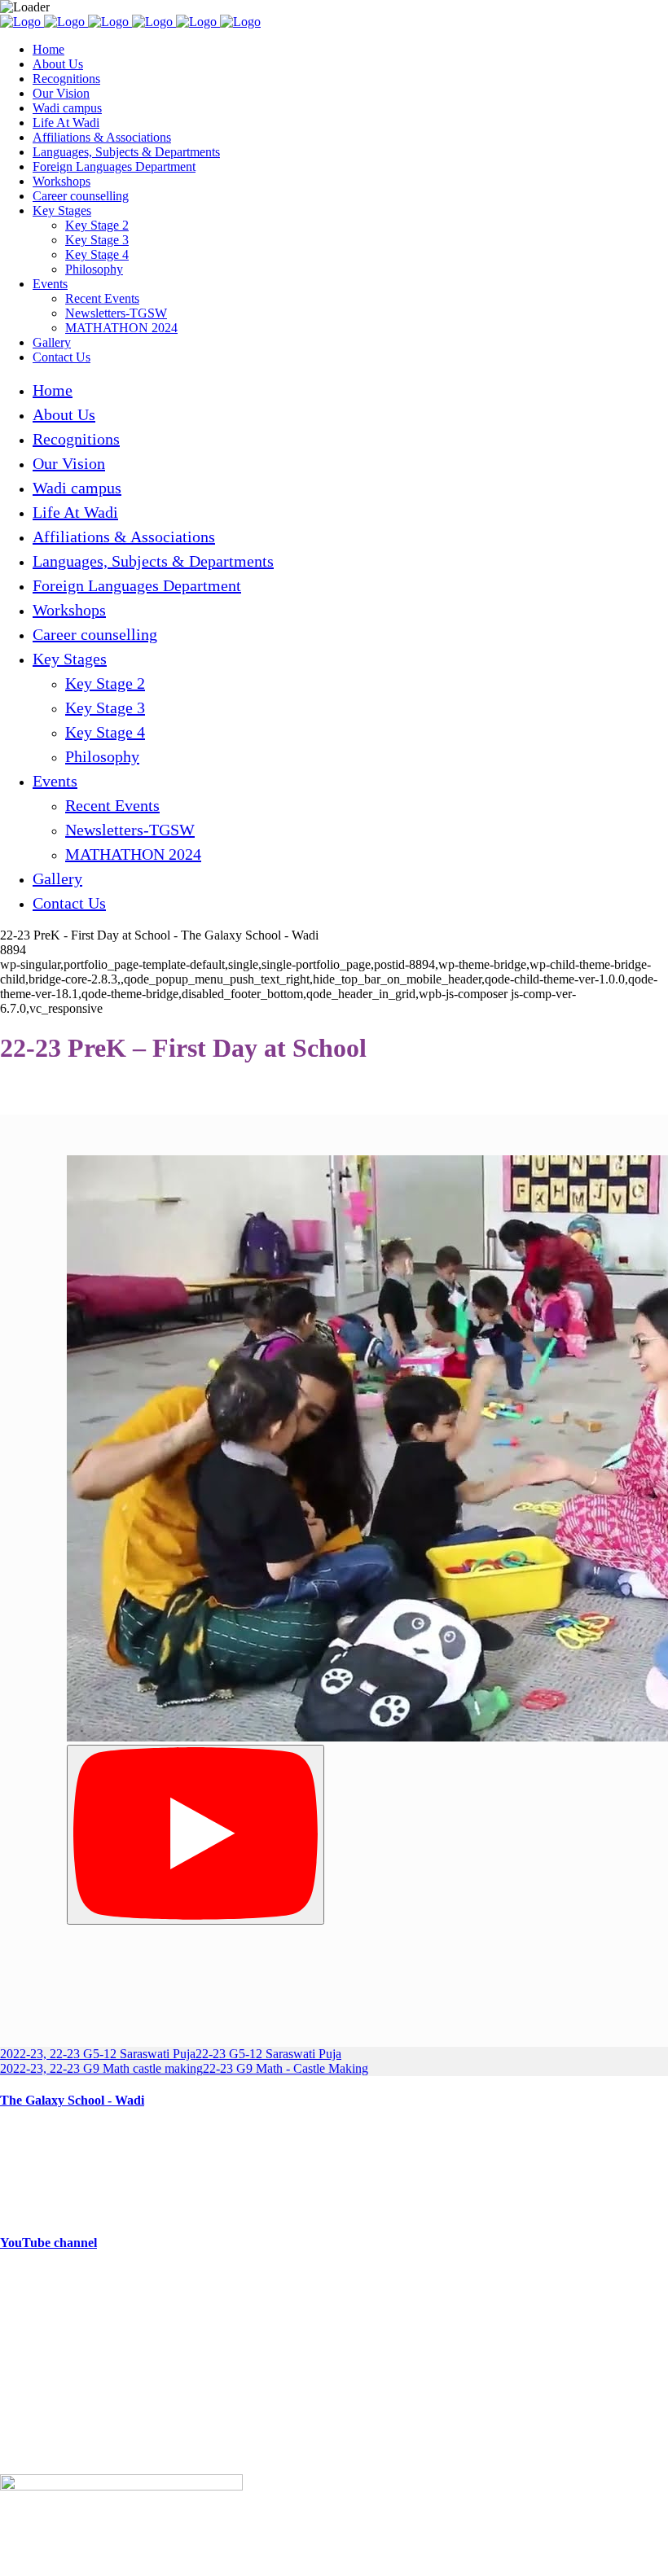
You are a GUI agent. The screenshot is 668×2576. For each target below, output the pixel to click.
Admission (28, 2426)
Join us (18, 2398)
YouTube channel (48, 2243)
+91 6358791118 (105, 2306)
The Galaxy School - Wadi (72, 2100)
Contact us (27, 2453)
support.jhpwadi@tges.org (101, 2334)
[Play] (196, 1835)
